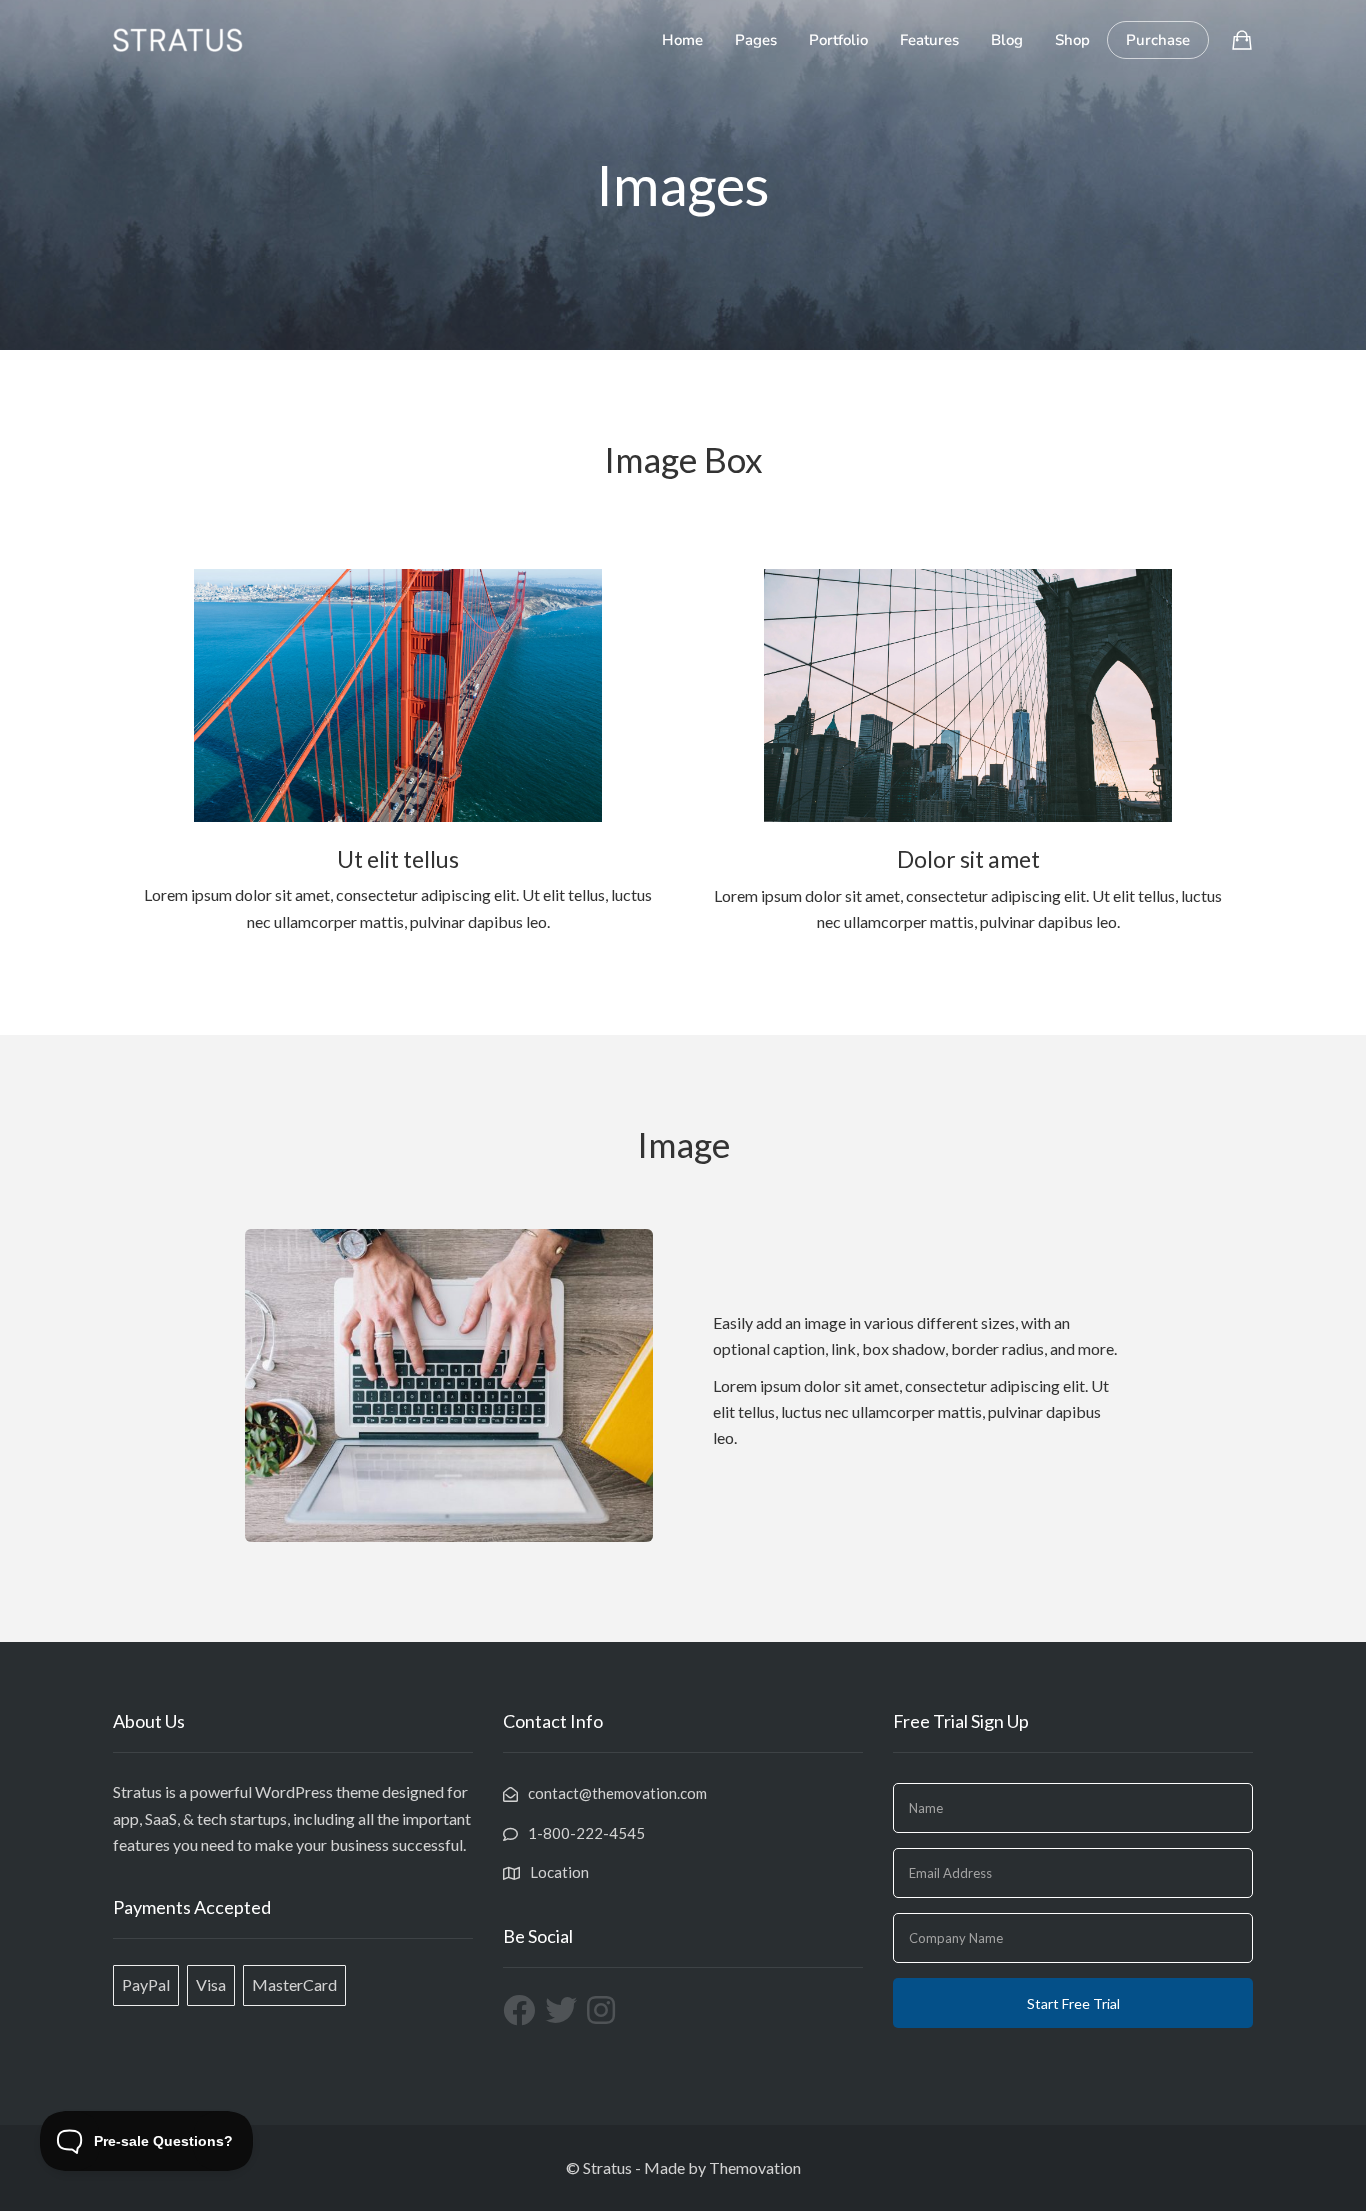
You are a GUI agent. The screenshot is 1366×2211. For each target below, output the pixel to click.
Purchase (1158, 40)
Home (682, 40)
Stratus (607, 2167)
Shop (1072, 40)
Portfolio (838, 40)
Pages (756, 40)
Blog (1007, 40)
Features (929, 40)
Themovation (755, 2167)
